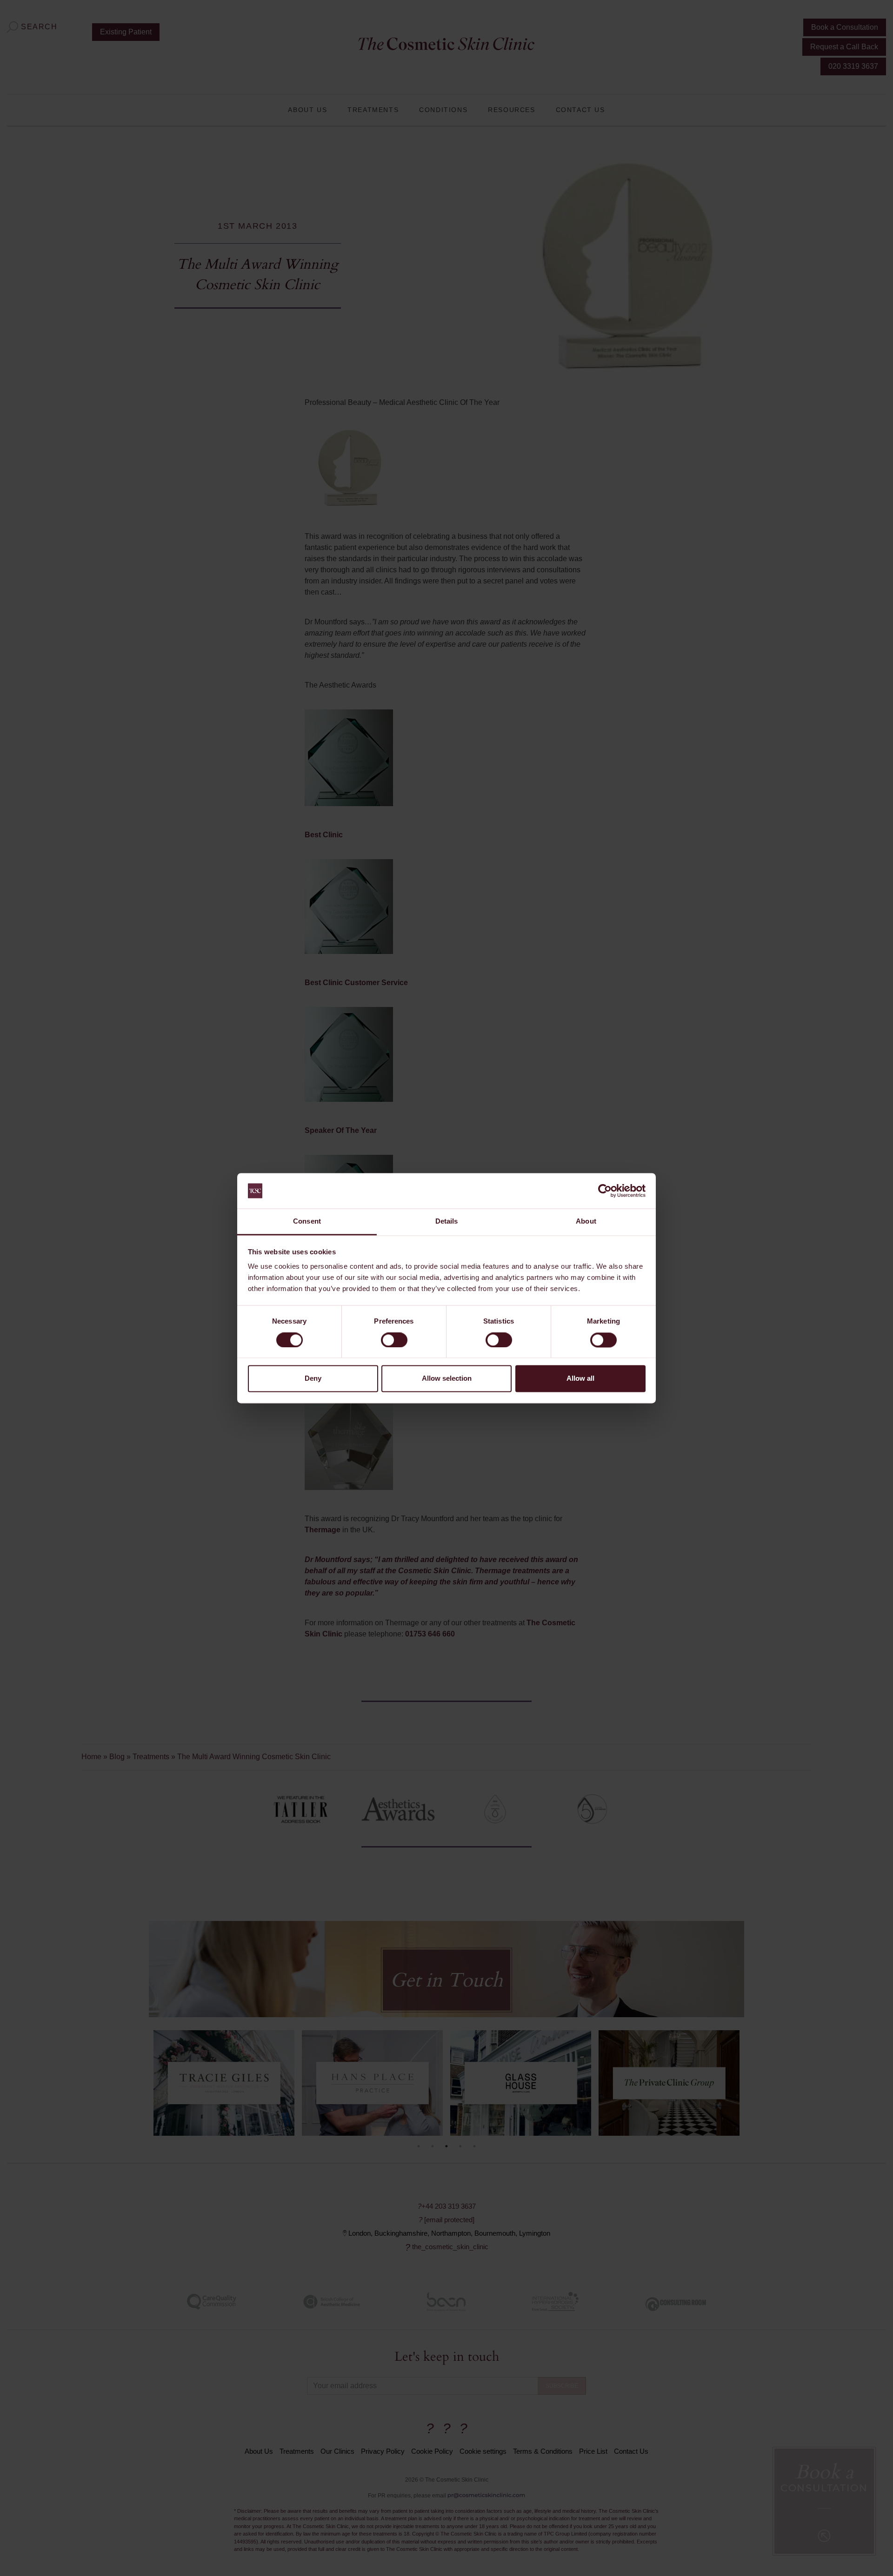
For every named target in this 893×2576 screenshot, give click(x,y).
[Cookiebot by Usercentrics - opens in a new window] (605, 1191)
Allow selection (447, 1379)
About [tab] (586, 1222)
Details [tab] (447, 1222)
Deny (313, 1379)
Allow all (580, 1379)
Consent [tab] (307, 1222)
